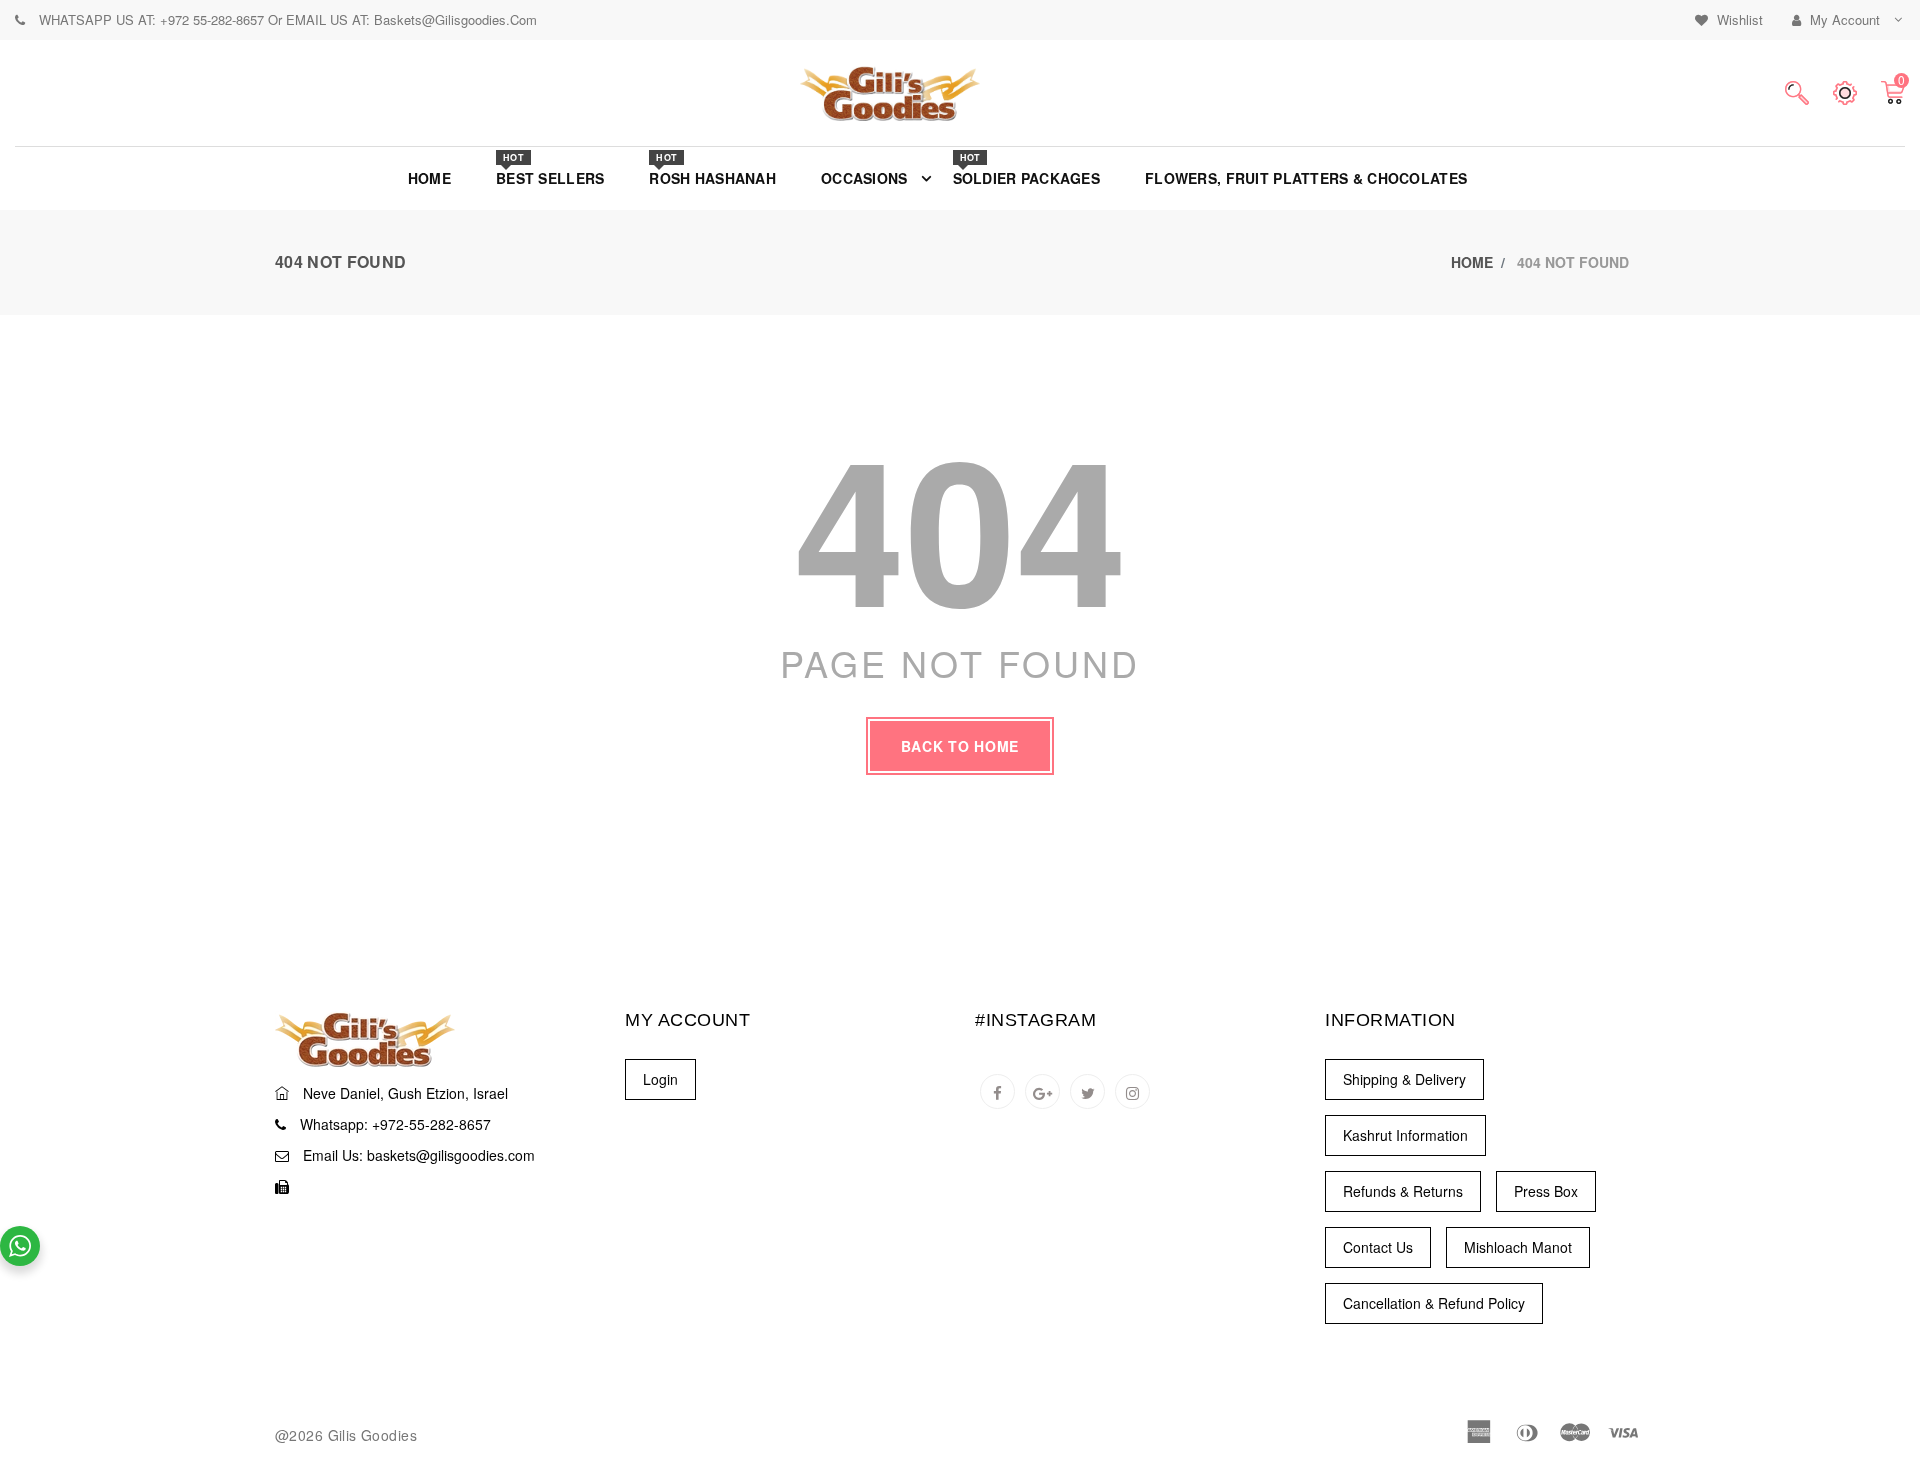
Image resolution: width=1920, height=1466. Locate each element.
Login (660, 1079)
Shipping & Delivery (1404, 1079)
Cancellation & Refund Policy (1434, 1303)
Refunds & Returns (1403, 1191)
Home (1472, 262)
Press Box (1546, 1191)
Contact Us (1378, 1247)
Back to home (960, 746)
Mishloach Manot (1518, 1247)
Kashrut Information (1405, 1135)
